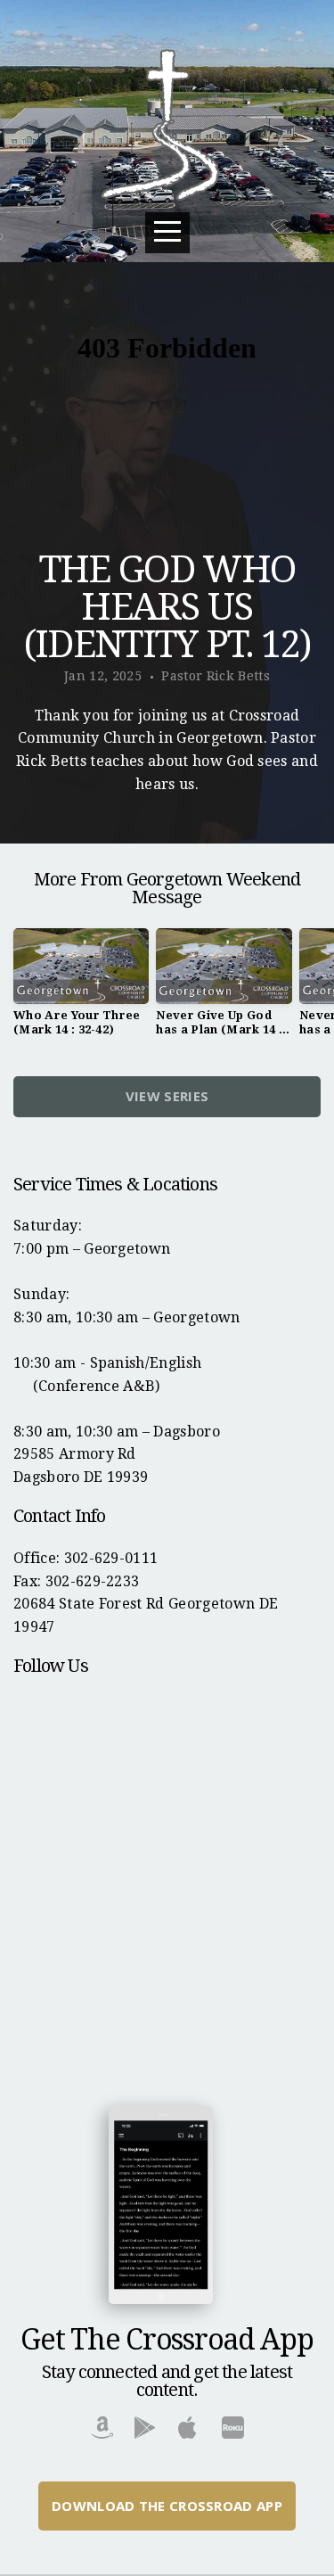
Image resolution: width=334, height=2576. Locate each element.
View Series (167, 1096)
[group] (81, 989)
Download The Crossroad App (167, 2506)
